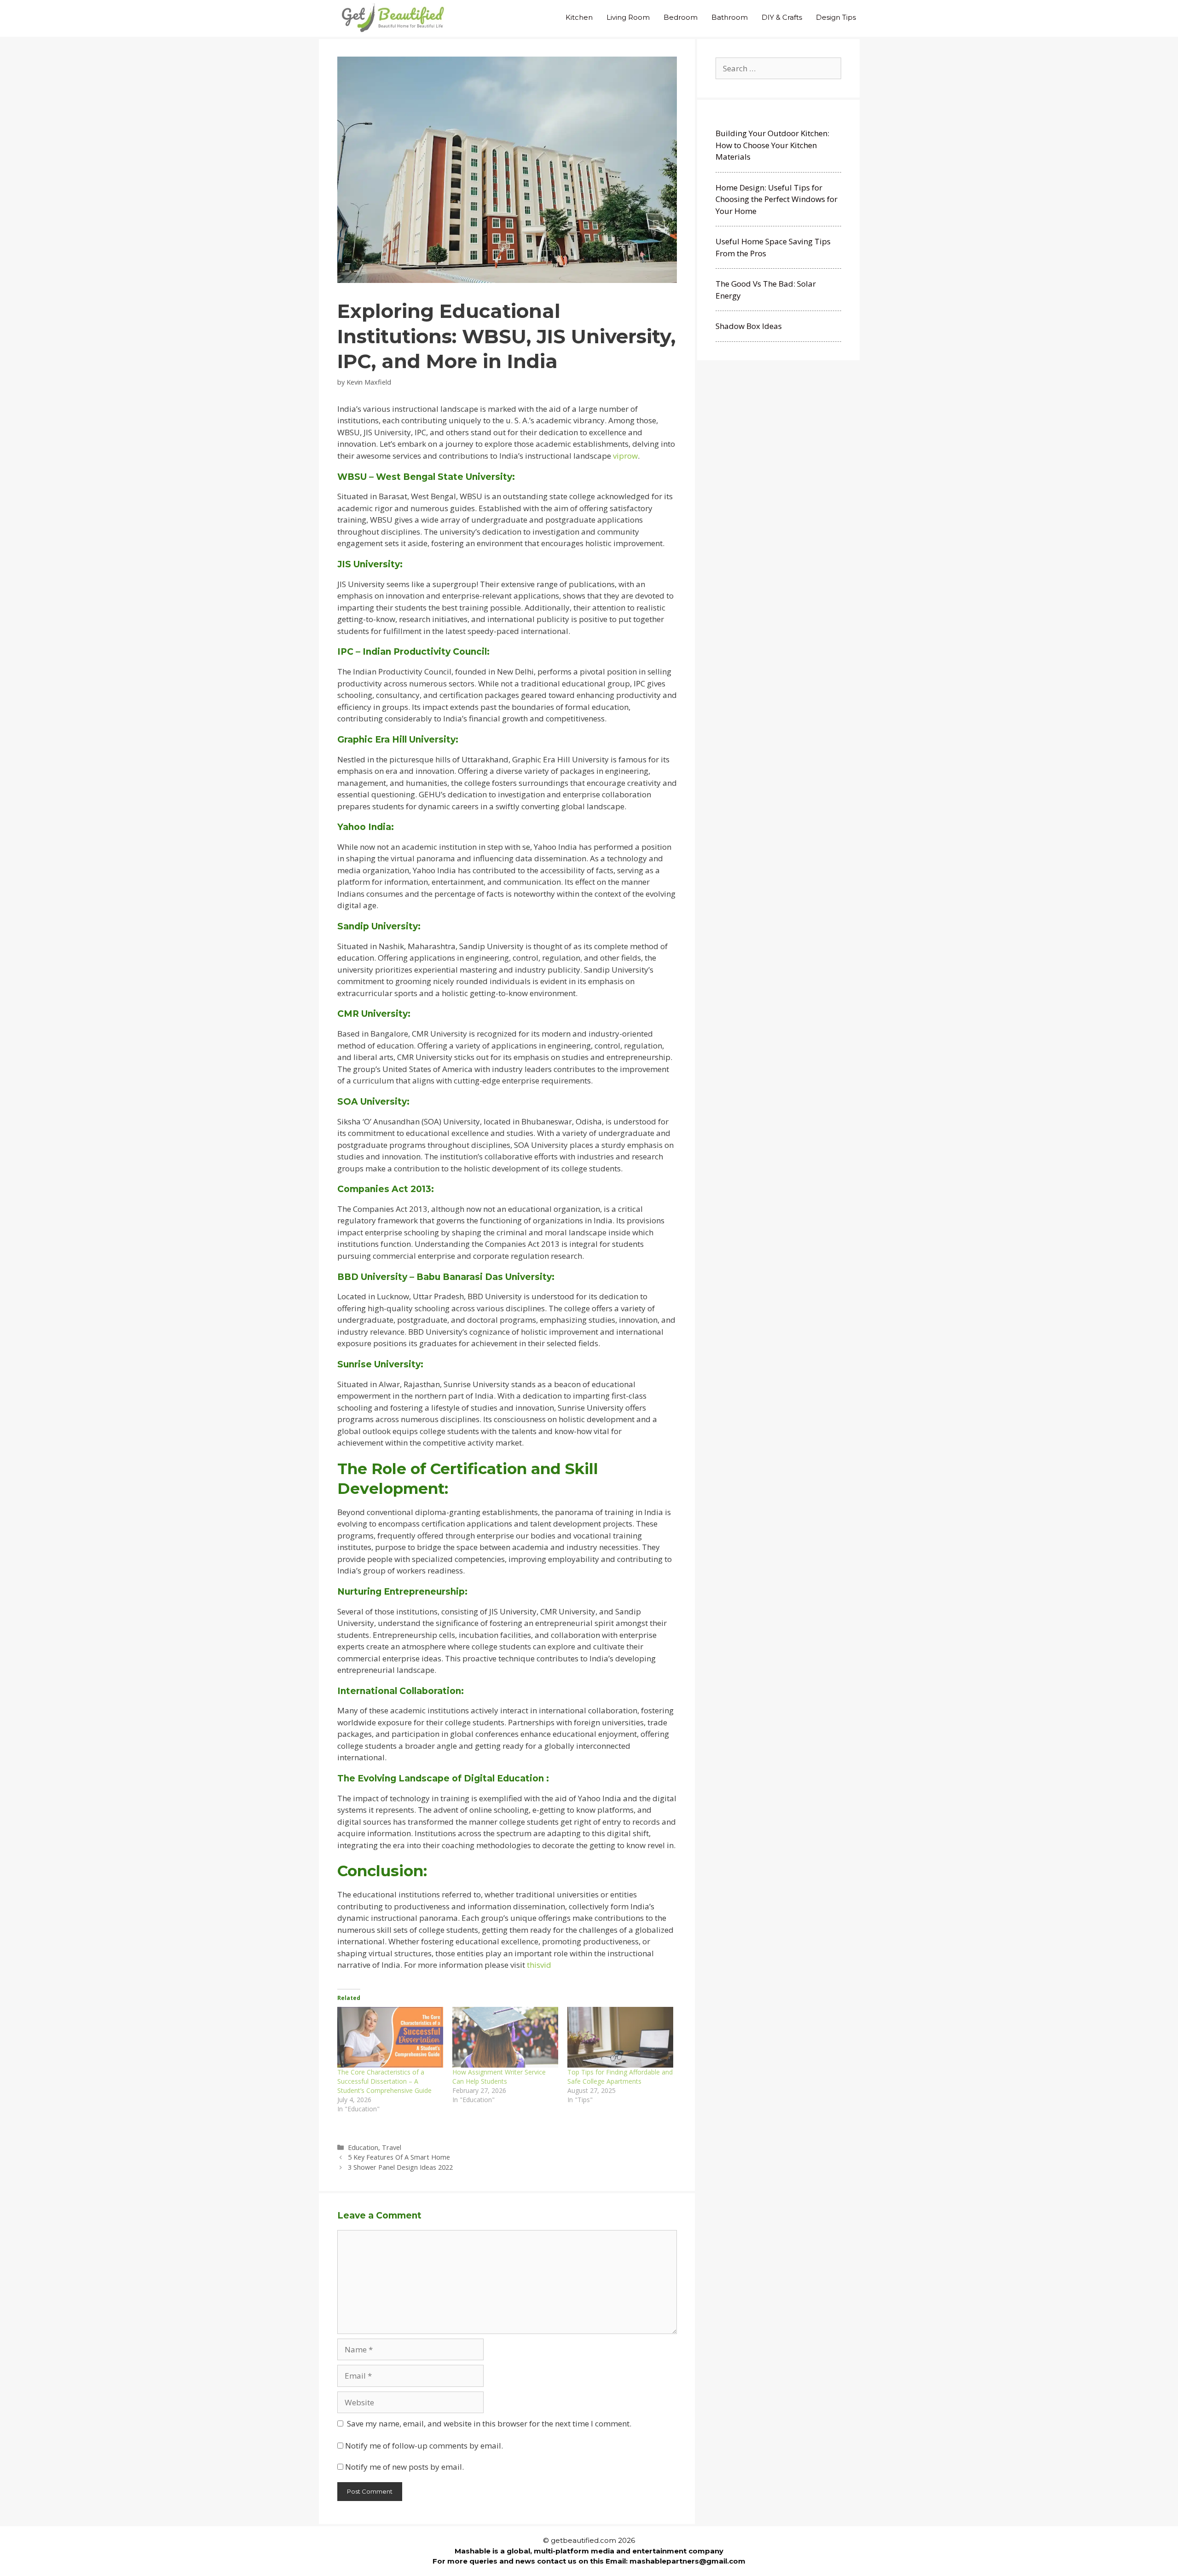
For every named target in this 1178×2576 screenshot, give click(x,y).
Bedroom (681, 17)
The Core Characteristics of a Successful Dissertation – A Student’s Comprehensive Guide (384, 2081)
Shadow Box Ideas (749, 326)
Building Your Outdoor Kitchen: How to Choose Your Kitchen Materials (772, 145)
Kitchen (579, 17)
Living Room (628, 17)
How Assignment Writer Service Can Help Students (499, 2077)
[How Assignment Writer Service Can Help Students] (505, 2037)
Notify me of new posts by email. (404, 2467)
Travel (392, 2147)
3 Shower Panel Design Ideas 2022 (400, 2167)
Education (363, 2147)
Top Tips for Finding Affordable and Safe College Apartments (620, 2077)
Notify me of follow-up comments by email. (424, 2446)
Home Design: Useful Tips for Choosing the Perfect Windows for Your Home (777, 199)
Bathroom (730, 17)
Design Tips (836, 17)
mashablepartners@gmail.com (687, 2561)
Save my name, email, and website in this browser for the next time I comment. (489, 2423)
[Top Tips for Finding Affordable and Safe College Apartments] (620, 2037)
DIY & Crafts (782, 17)
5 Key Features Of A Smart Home (399, 2157)
